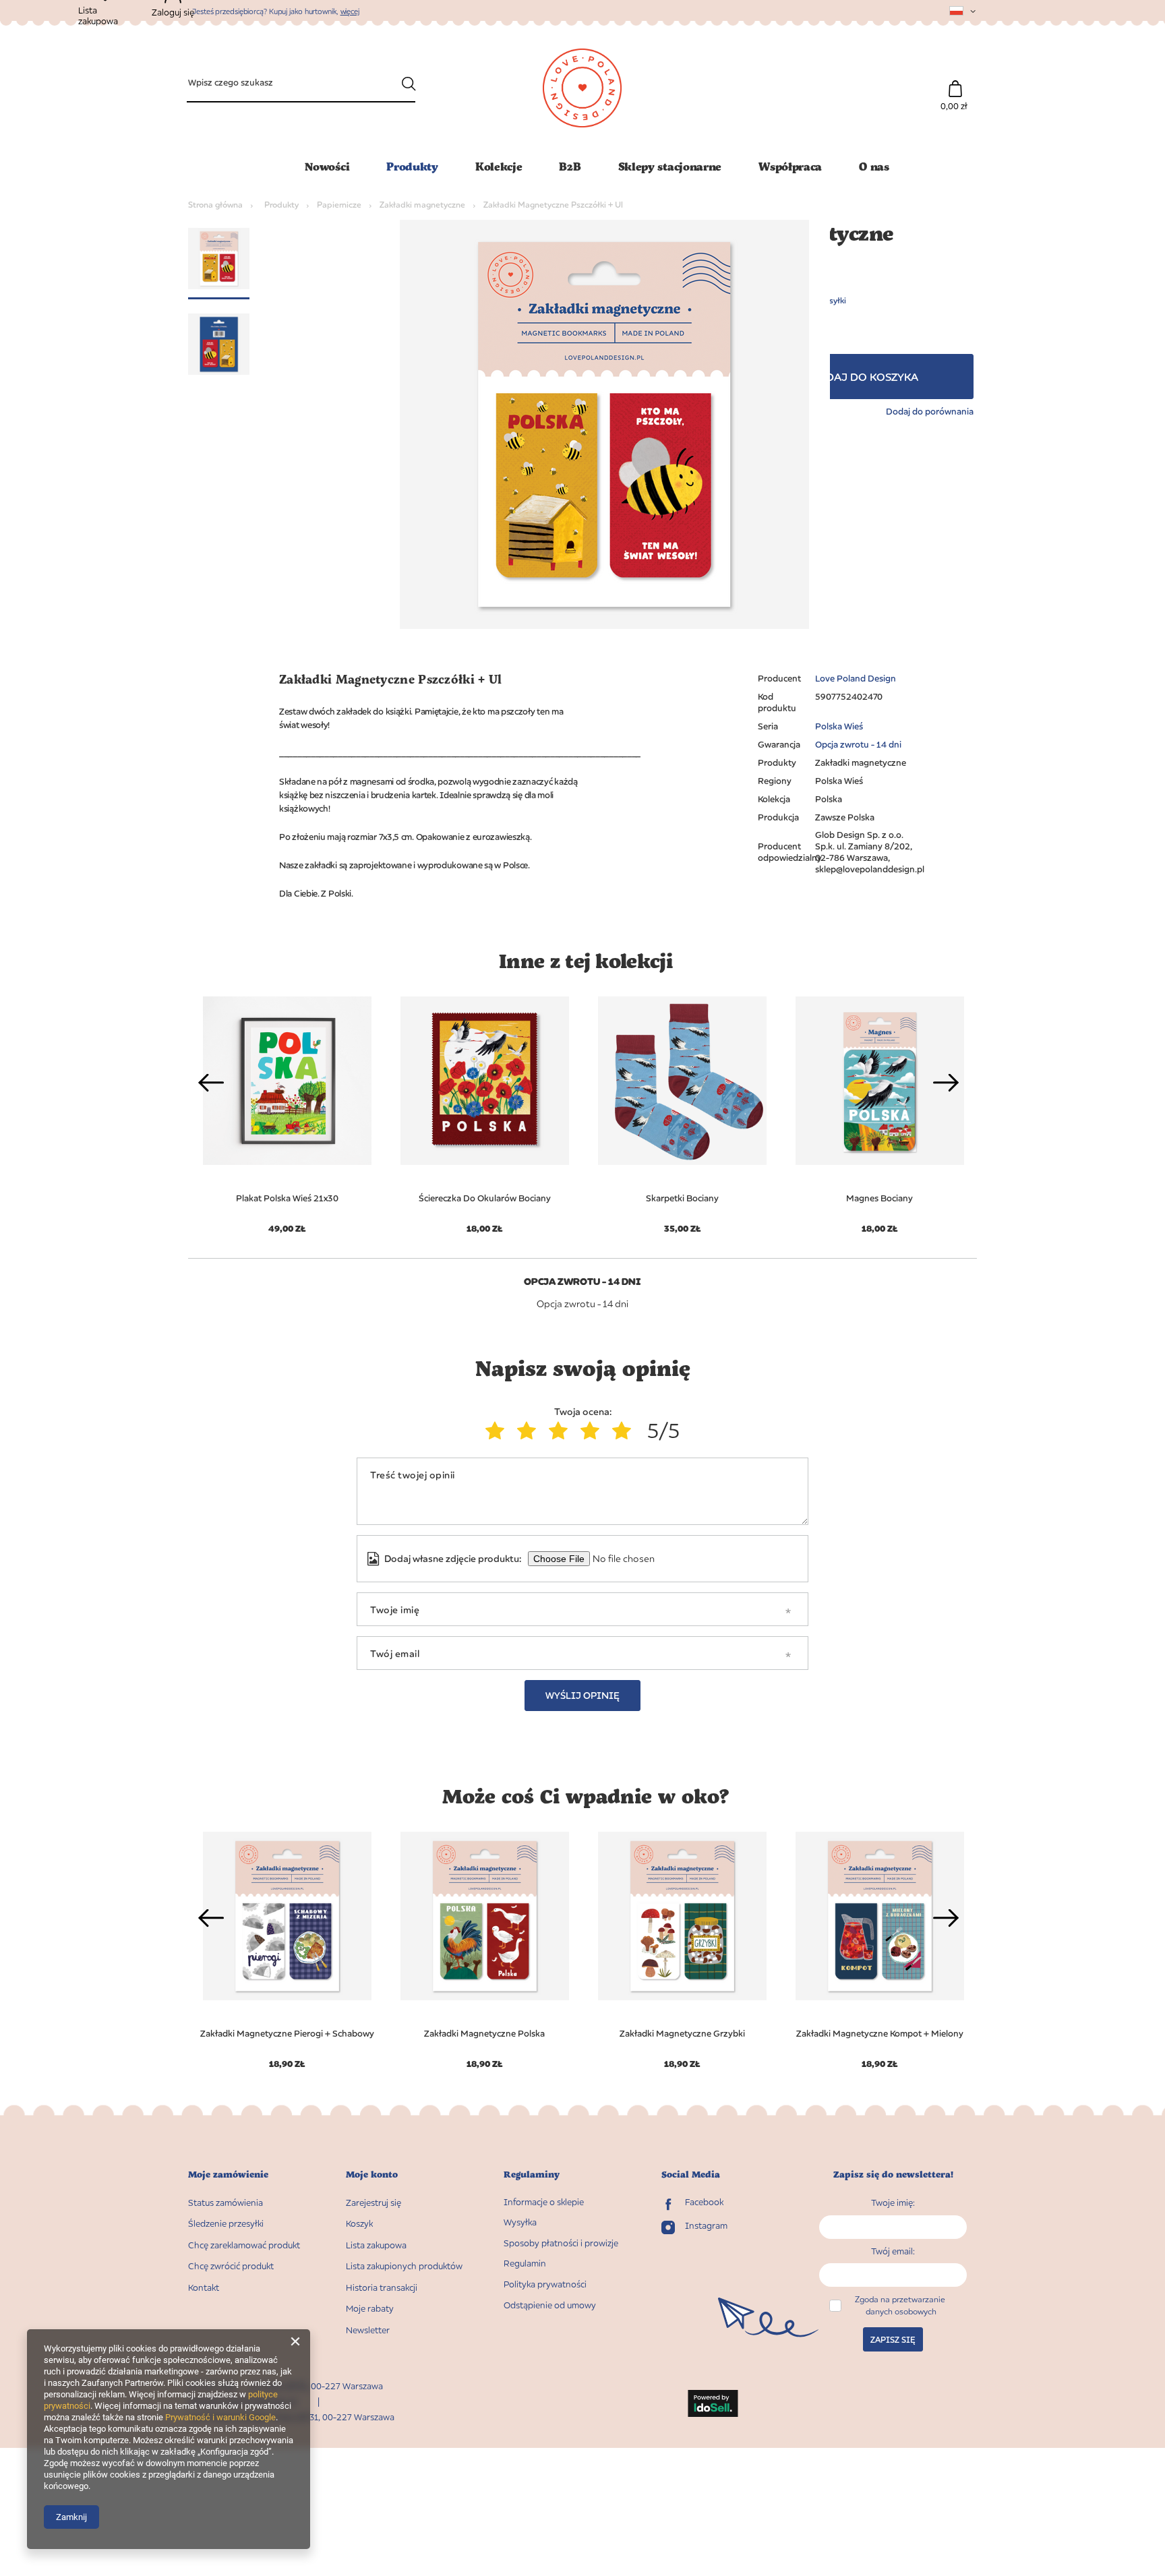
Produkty (412, 166)
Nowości (327, 166)
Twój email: (893, 2251)
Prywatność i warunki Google (220, 2417)
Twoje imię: (893, 2203)
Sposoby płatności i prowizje (561, 2243)
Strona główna (215, 205)
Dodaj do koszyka (864, 377)
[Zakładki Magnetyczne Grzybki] (682, 1916)
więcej (350, 11)
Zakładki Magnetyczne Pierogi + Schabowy (287, 2033)
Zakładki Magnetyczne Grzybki (682, 2033)
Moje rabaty (370, 2309)
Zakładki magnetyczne (422, 205)
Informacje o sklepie (544, 2202)
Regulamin (525, 2264)
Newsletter (368, 2330)
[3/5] (561, 1431)
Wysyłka (520, 2222)
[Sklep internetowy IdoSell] (713, 2405)
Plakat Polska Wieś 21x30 (287, 1198)
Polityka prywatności (545, 2284)
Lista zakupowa (376, 2245)
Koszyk (359, 2224)
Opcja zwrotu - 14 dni (858, 744)
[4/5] (593, 1431)
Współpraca (790, 166)
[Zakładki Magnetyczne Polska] (484, 1916)
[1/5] (498, 1431)
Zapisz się (893, 2340)
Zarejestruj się (374, 2203)
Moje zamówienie (228, 2175)
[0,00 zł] (955, 82)
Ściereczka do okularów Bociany (485, 1198)
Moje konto (372, 2175)
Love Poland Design (856, 678)
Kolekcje (499, 166)
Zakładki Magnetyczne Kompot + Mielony (880, 2033)
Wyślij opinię (582, 1695)
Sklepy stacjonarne (670, 166)
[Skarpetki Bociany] (682, 1081)
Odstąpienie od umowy (550, 2305)
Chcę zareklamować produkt (244, 2245)
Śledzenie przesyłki (226, 2224)
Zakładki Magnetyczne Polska (484, 2033)
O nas (874, 166)
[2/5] (530, 1431)
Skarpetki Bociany (682, 1198)
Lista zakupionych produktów (404, 2266)
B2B (570, 166)
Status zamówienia (226, 2203)
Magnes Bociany (879, 1198)
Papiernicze (339, 205)
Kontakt (204, 2288)
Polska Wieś (839, 726)
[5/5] (625, 1431)
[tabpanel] (484, 1107)
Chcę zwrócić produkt (231, 2266)
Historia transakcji (382, 2288)
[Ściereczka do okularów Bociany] (484, 1081)
